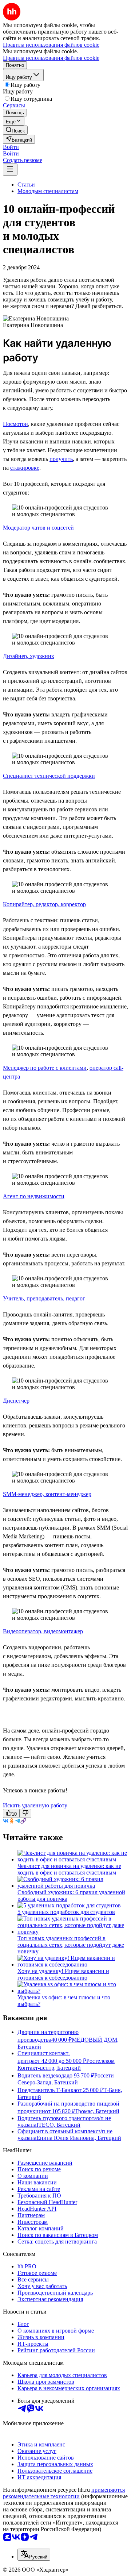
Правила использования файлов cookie (51, 58)
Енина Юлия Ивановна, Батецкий (79, 2138)
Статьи (26, 184)
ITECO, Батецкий (58, 2125)
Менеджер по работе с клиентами (45, 1068)
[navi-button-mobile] (10, 170)
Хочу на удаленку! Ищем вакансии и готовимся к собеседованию (63, 1974)
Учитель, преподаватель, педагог (44, 1298)
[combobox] (34, 2555)
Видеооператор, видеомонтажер (43, 1631)
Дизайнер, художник (29, 656)
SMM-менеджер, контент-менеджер (47, 1494)
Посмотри (15, 424)
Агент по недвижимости (34, 1196)
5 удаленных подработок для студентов (66, 1912)
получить (61, 459)
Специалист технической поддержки (49, 776)
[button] (11, 147)
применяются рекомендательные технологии (64, 2493)
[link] (15, 130)
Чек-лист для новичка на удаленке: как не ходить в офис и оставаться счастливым (69, 1869)
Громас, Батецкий (97, 2111)
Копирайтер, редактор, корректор (44, 904)
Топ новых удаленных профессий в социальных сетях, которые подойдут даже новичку (71, 1945)
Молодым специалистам (48, 191)
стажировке (25, 468)
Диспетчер (16, 1401)
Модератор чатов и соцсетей (38, 528)
